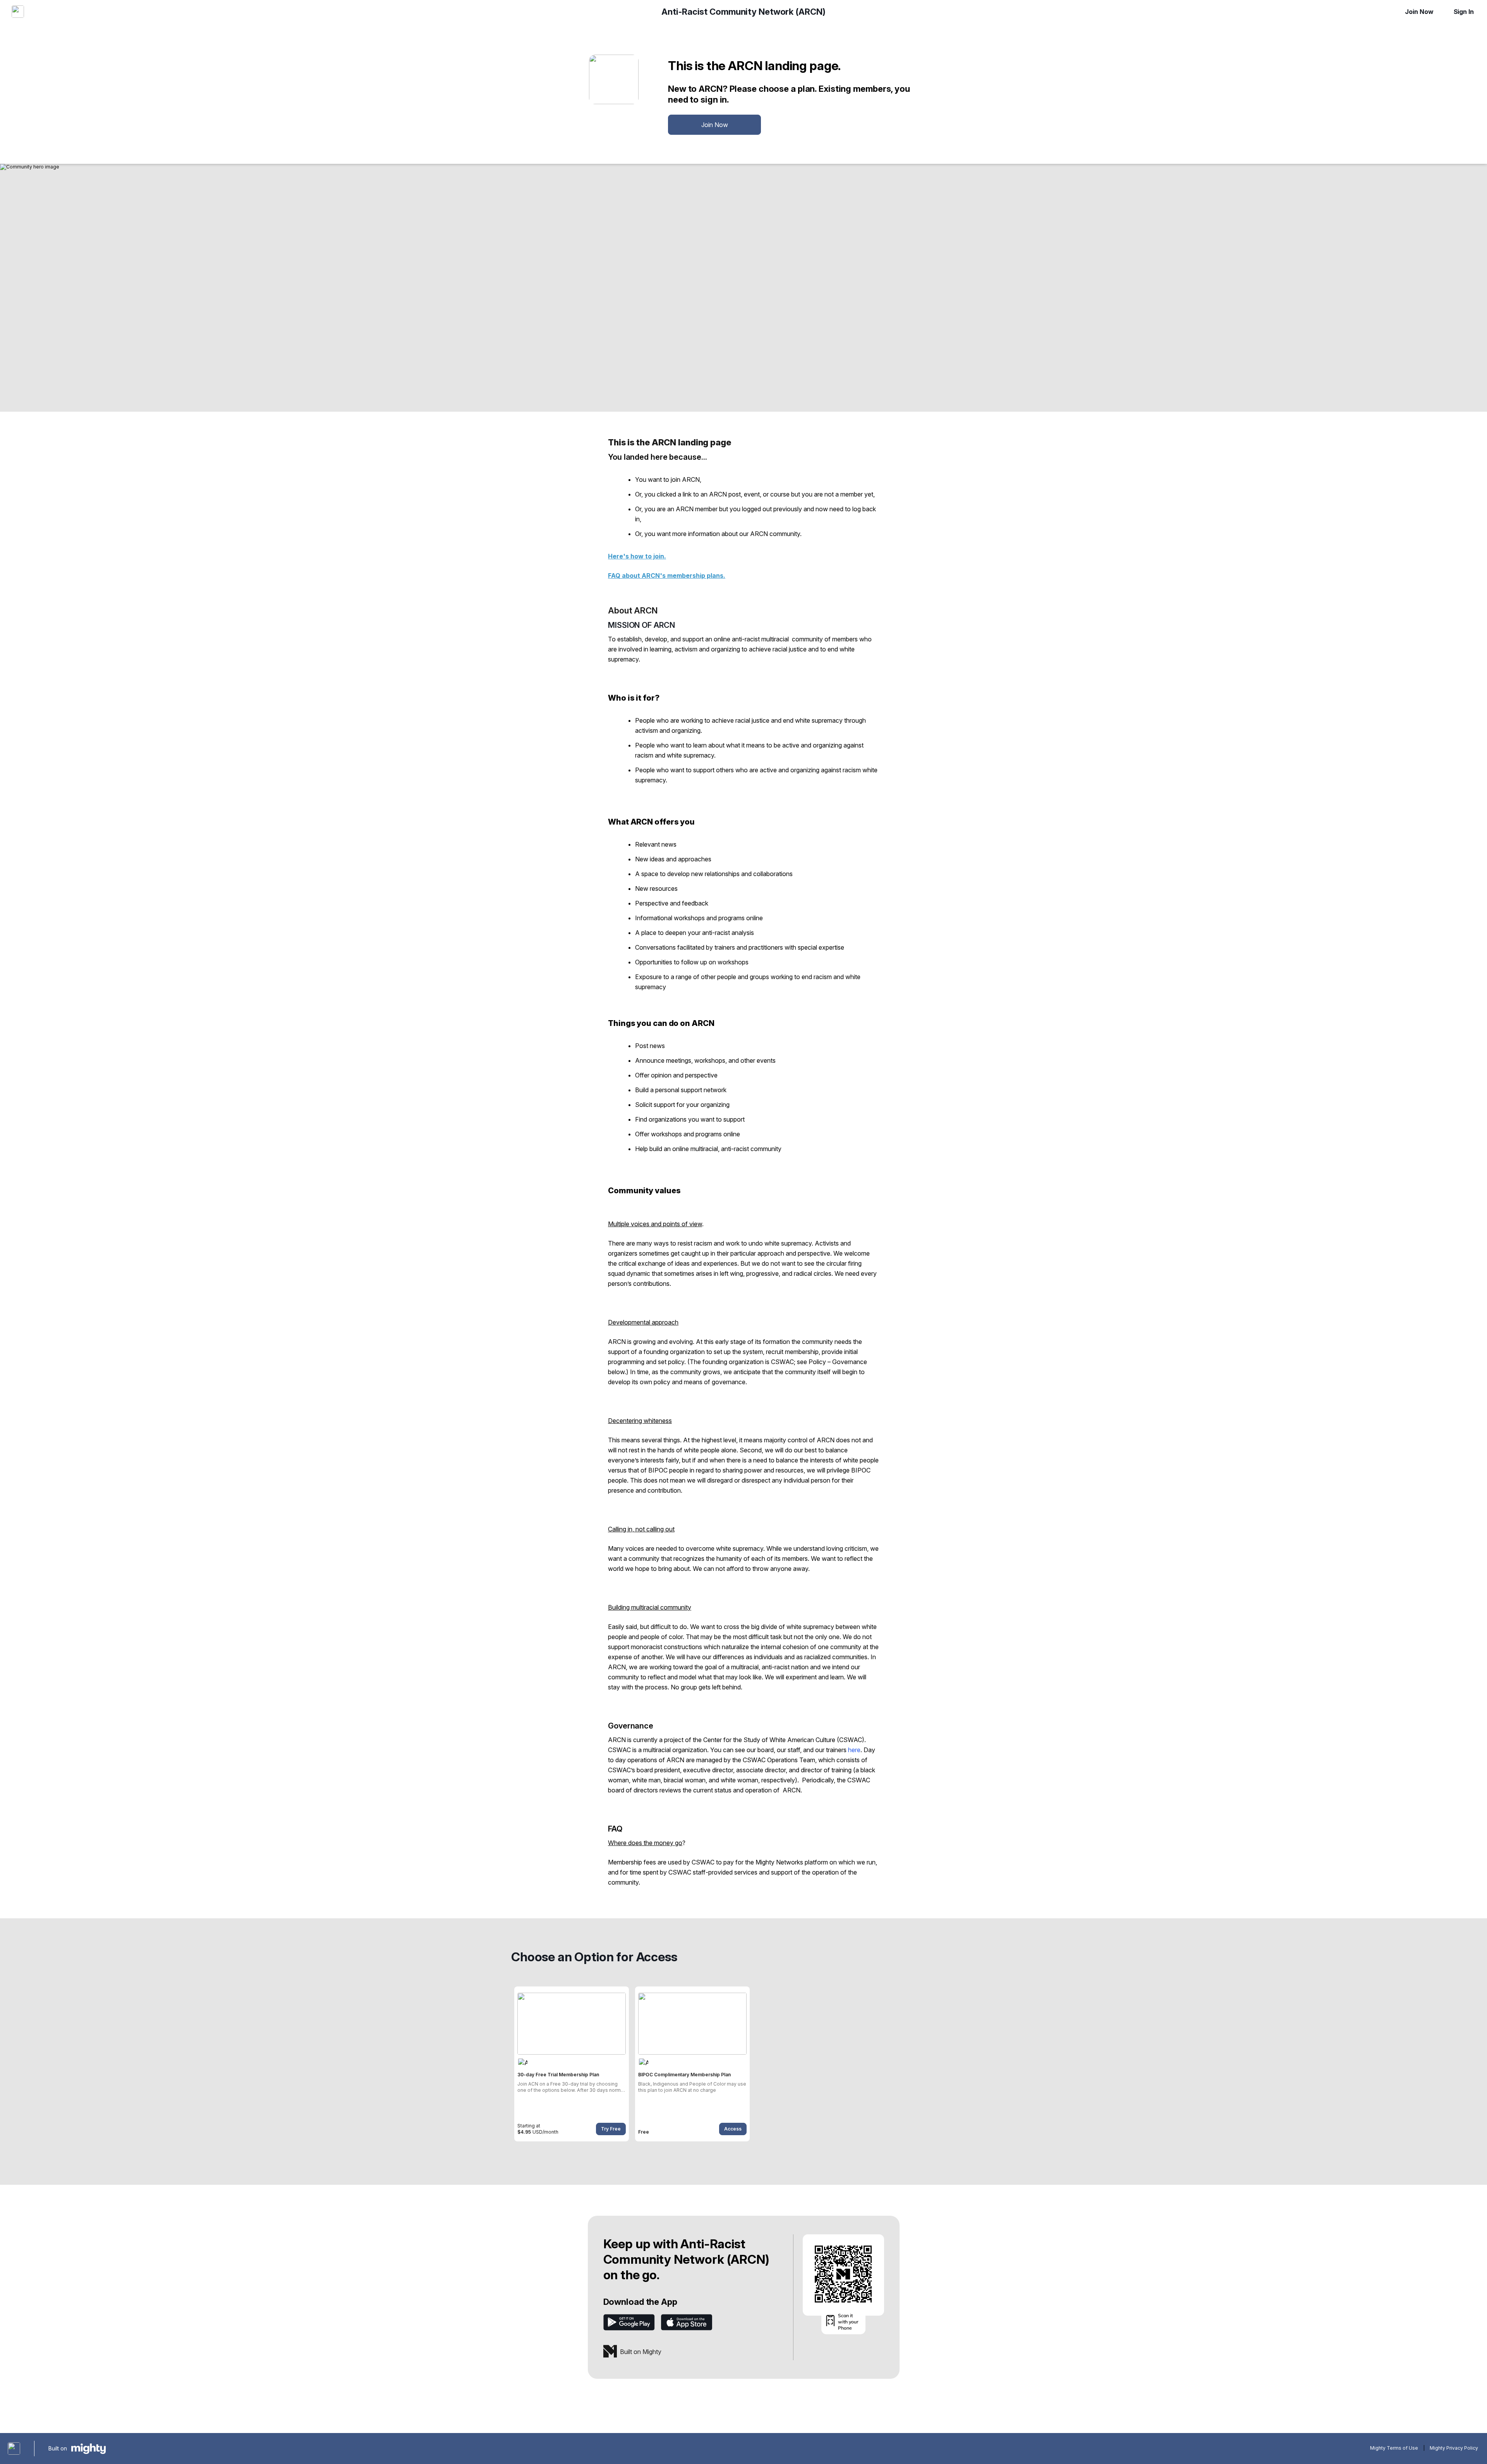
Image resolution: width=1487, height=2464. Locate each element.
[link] (572, 2064)
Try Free (611, 2129)
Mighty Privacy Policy (1454, 2448)
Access (733, 2129)
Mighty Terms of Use (1394, 2448)
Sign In (1464, 12)
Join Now (1419, 12)
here (854, 1750)
